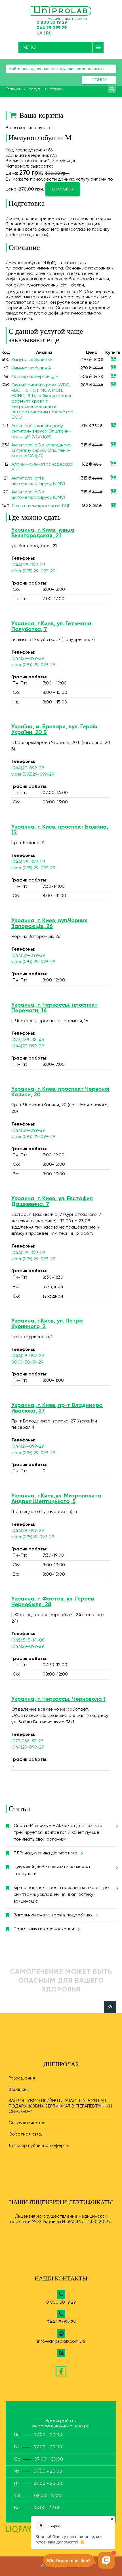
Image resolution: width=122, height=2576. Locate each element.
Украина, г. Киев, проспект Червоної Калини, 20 (60, 1092)
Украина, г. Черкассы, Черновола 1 (58, 1699)
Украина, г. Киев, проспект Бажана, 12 (60, 830)
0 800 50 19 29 (52, 23)
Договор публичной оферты (39, 2146)
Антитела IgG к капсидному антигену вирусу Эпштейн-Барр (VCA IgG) (41, 451)
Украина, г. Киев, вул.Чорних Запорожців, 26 (49, 924)
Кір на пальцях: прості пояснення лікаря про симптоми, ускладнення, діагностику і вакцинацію (61, 1895)
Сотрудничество (27, 2123)
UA (40, 33)
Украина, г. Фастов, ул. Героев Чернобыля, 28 (53, 1602)
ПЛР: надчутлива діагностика (45, 1853)
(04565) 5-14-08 (28, 1640)
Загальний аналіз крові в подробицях (53, 1915)
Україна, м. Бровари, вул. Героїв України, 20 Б (54, 730)
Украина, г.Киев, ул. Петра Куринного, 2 (47, 1324)
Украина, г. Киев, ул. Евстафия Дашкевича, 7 (52, 1202)
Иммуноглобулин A (31, 368)
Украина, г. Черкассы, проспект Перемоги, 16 (54, 1008)
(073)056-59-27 (27, 1741)
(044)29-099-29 (28, 659)
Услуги (35, 89)
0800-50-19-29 (27, 1362)
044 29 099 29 (52, 28)
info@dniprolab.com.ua (61, 2342)
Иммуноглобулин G (32, 360)
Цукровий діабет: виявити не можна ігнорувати (52, 1871)
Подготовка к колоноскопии (44, 1929)
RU (49, 33)
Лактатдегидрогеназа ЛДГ (41, 506)
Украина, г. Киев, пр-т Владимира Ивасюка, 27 (57, 1408)
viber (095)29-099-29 (33, 774)
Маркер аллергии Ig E (35, 377)
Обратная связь (25, 2134)
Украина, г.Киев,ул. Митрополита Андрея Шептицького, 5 (56, 1499)
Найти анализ (112, 89)
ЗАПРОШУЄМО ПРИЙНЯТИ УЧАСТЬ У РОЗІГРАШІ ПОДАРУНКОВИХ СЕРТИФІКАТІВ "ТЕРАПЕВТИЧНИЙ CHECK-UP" (60, 2106)
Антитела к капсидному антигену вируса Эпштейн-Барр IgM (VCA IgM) (41, 431)
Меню (29, 47)
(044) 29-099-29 (28, 565)
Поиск (99, 80)
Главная (13, 89)
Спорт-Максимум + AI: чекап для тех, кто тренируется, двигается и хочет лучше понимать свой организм (58, 1833)
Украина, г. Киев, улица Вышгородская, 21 (43, 533)
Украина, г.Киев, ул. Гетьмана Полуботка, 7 (51, 627)
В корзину (63, 189)
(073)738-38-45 (28, 1040)
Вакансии (19, 2090)
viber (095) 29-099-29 (33, 571)
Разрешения (22, 2078)
